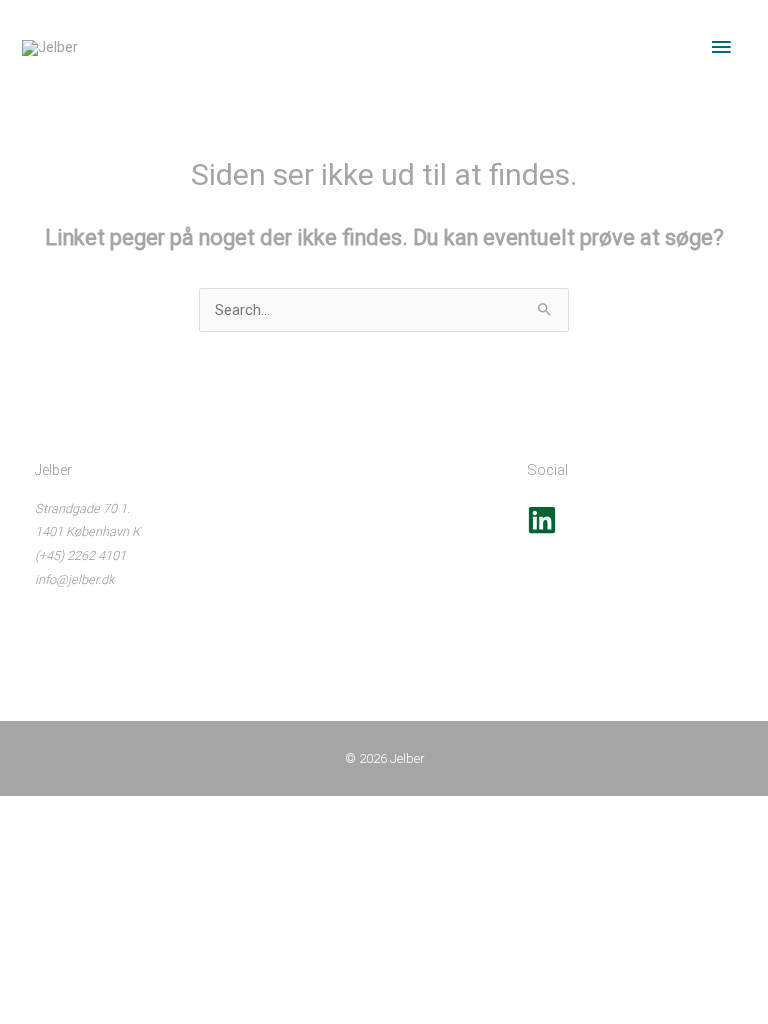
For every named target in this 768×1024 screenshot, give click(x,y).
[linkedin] (542, 530)
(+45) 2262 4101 (80, 555)
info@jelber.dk (74, 579)
